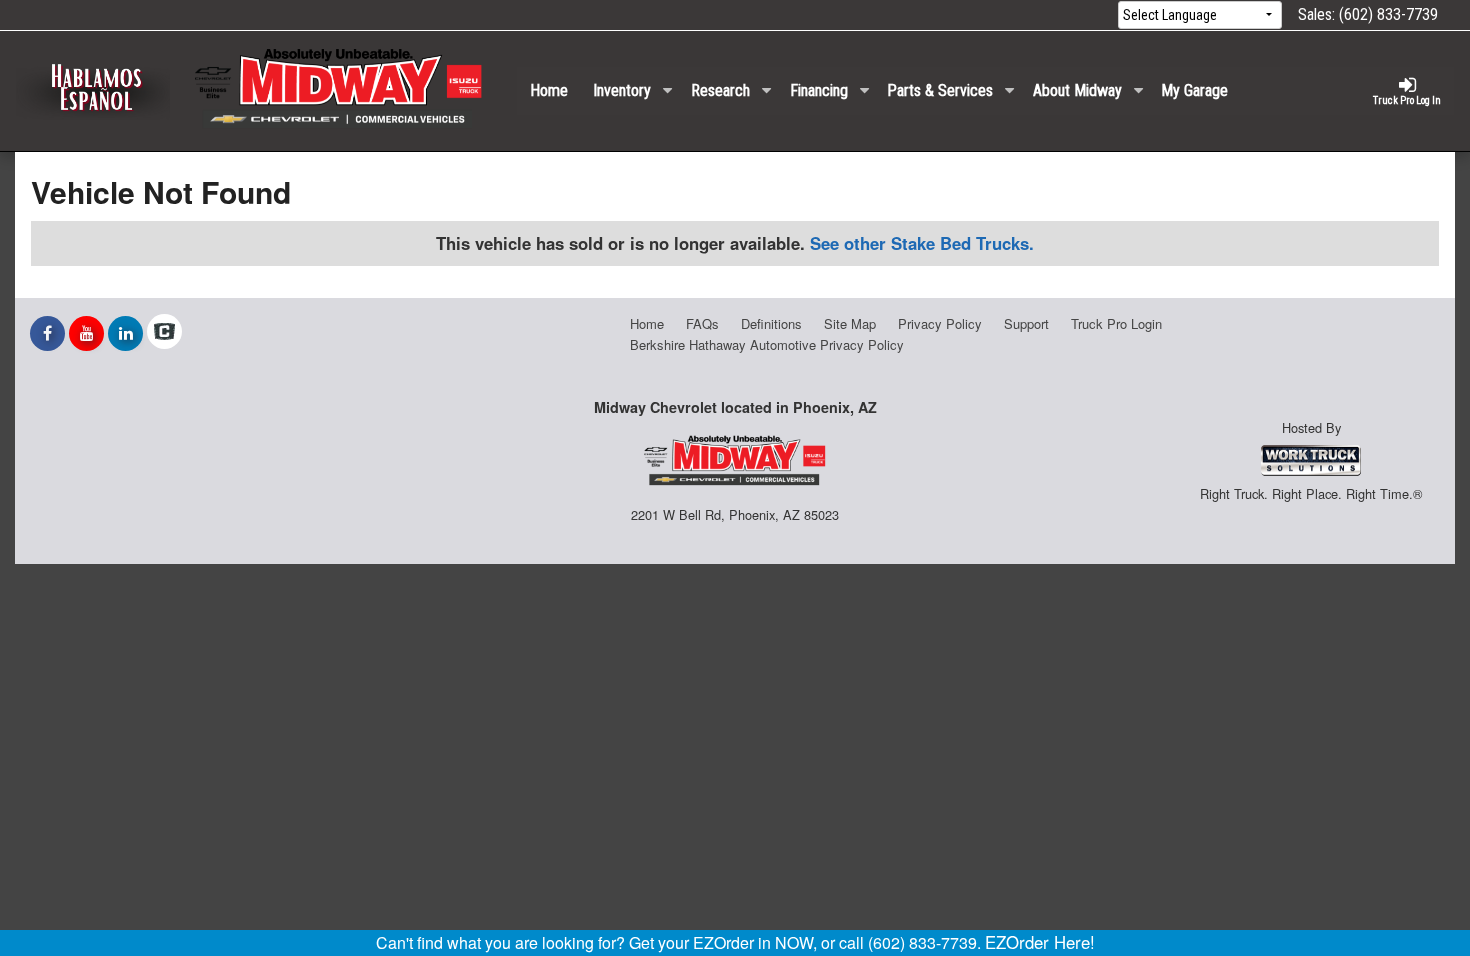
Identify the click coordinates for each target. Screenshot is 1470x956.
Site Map (850, 323)
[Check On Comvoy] (164, 333)
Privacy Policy (940, 323)
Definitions (771, 323)
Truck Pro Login (1116, 323)
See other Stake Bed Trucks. (922, 243)
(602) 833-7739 (1388, 14)
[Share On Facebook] (47, 333)
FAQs (702, 323)
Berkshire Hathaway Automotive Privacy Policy (767, 344)
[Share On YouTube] (86, 333)
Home (549, 90)
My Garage (1194, 90)
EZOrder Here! (1040, 942)
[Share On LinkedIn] (125, 333)
